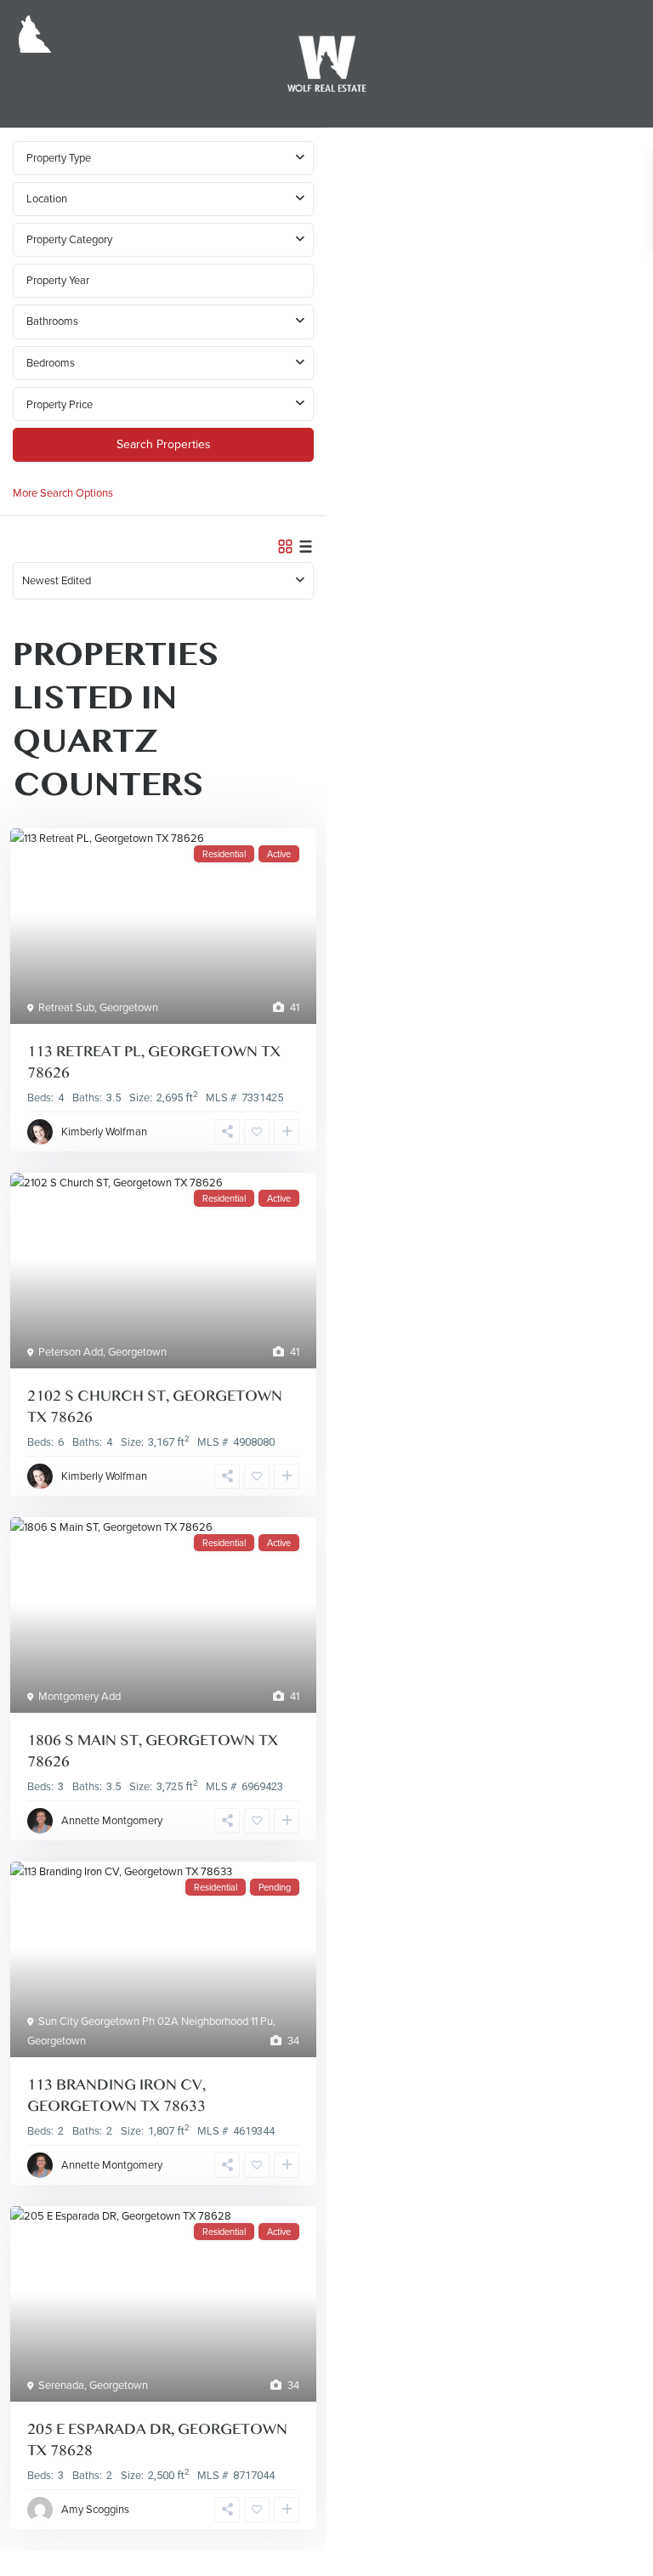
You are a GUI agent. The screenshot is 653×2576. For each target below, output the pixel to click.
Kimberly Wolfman (104, 1132)
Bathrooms (52, 321)
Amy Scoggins (95, 2509)
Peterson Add (71, 1352)
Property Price (60, 404)
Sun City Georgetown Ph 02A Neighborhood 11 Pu (156, 2021)
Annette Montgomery (112, 1820)
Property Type (59, 158)
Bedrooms (51, 363)
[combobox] (163, 199)
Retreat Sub (66, 1007)
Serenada (61, 2385)
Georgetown (129, 1007)
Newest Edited (57, 580)
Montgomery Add (79, 1696)
